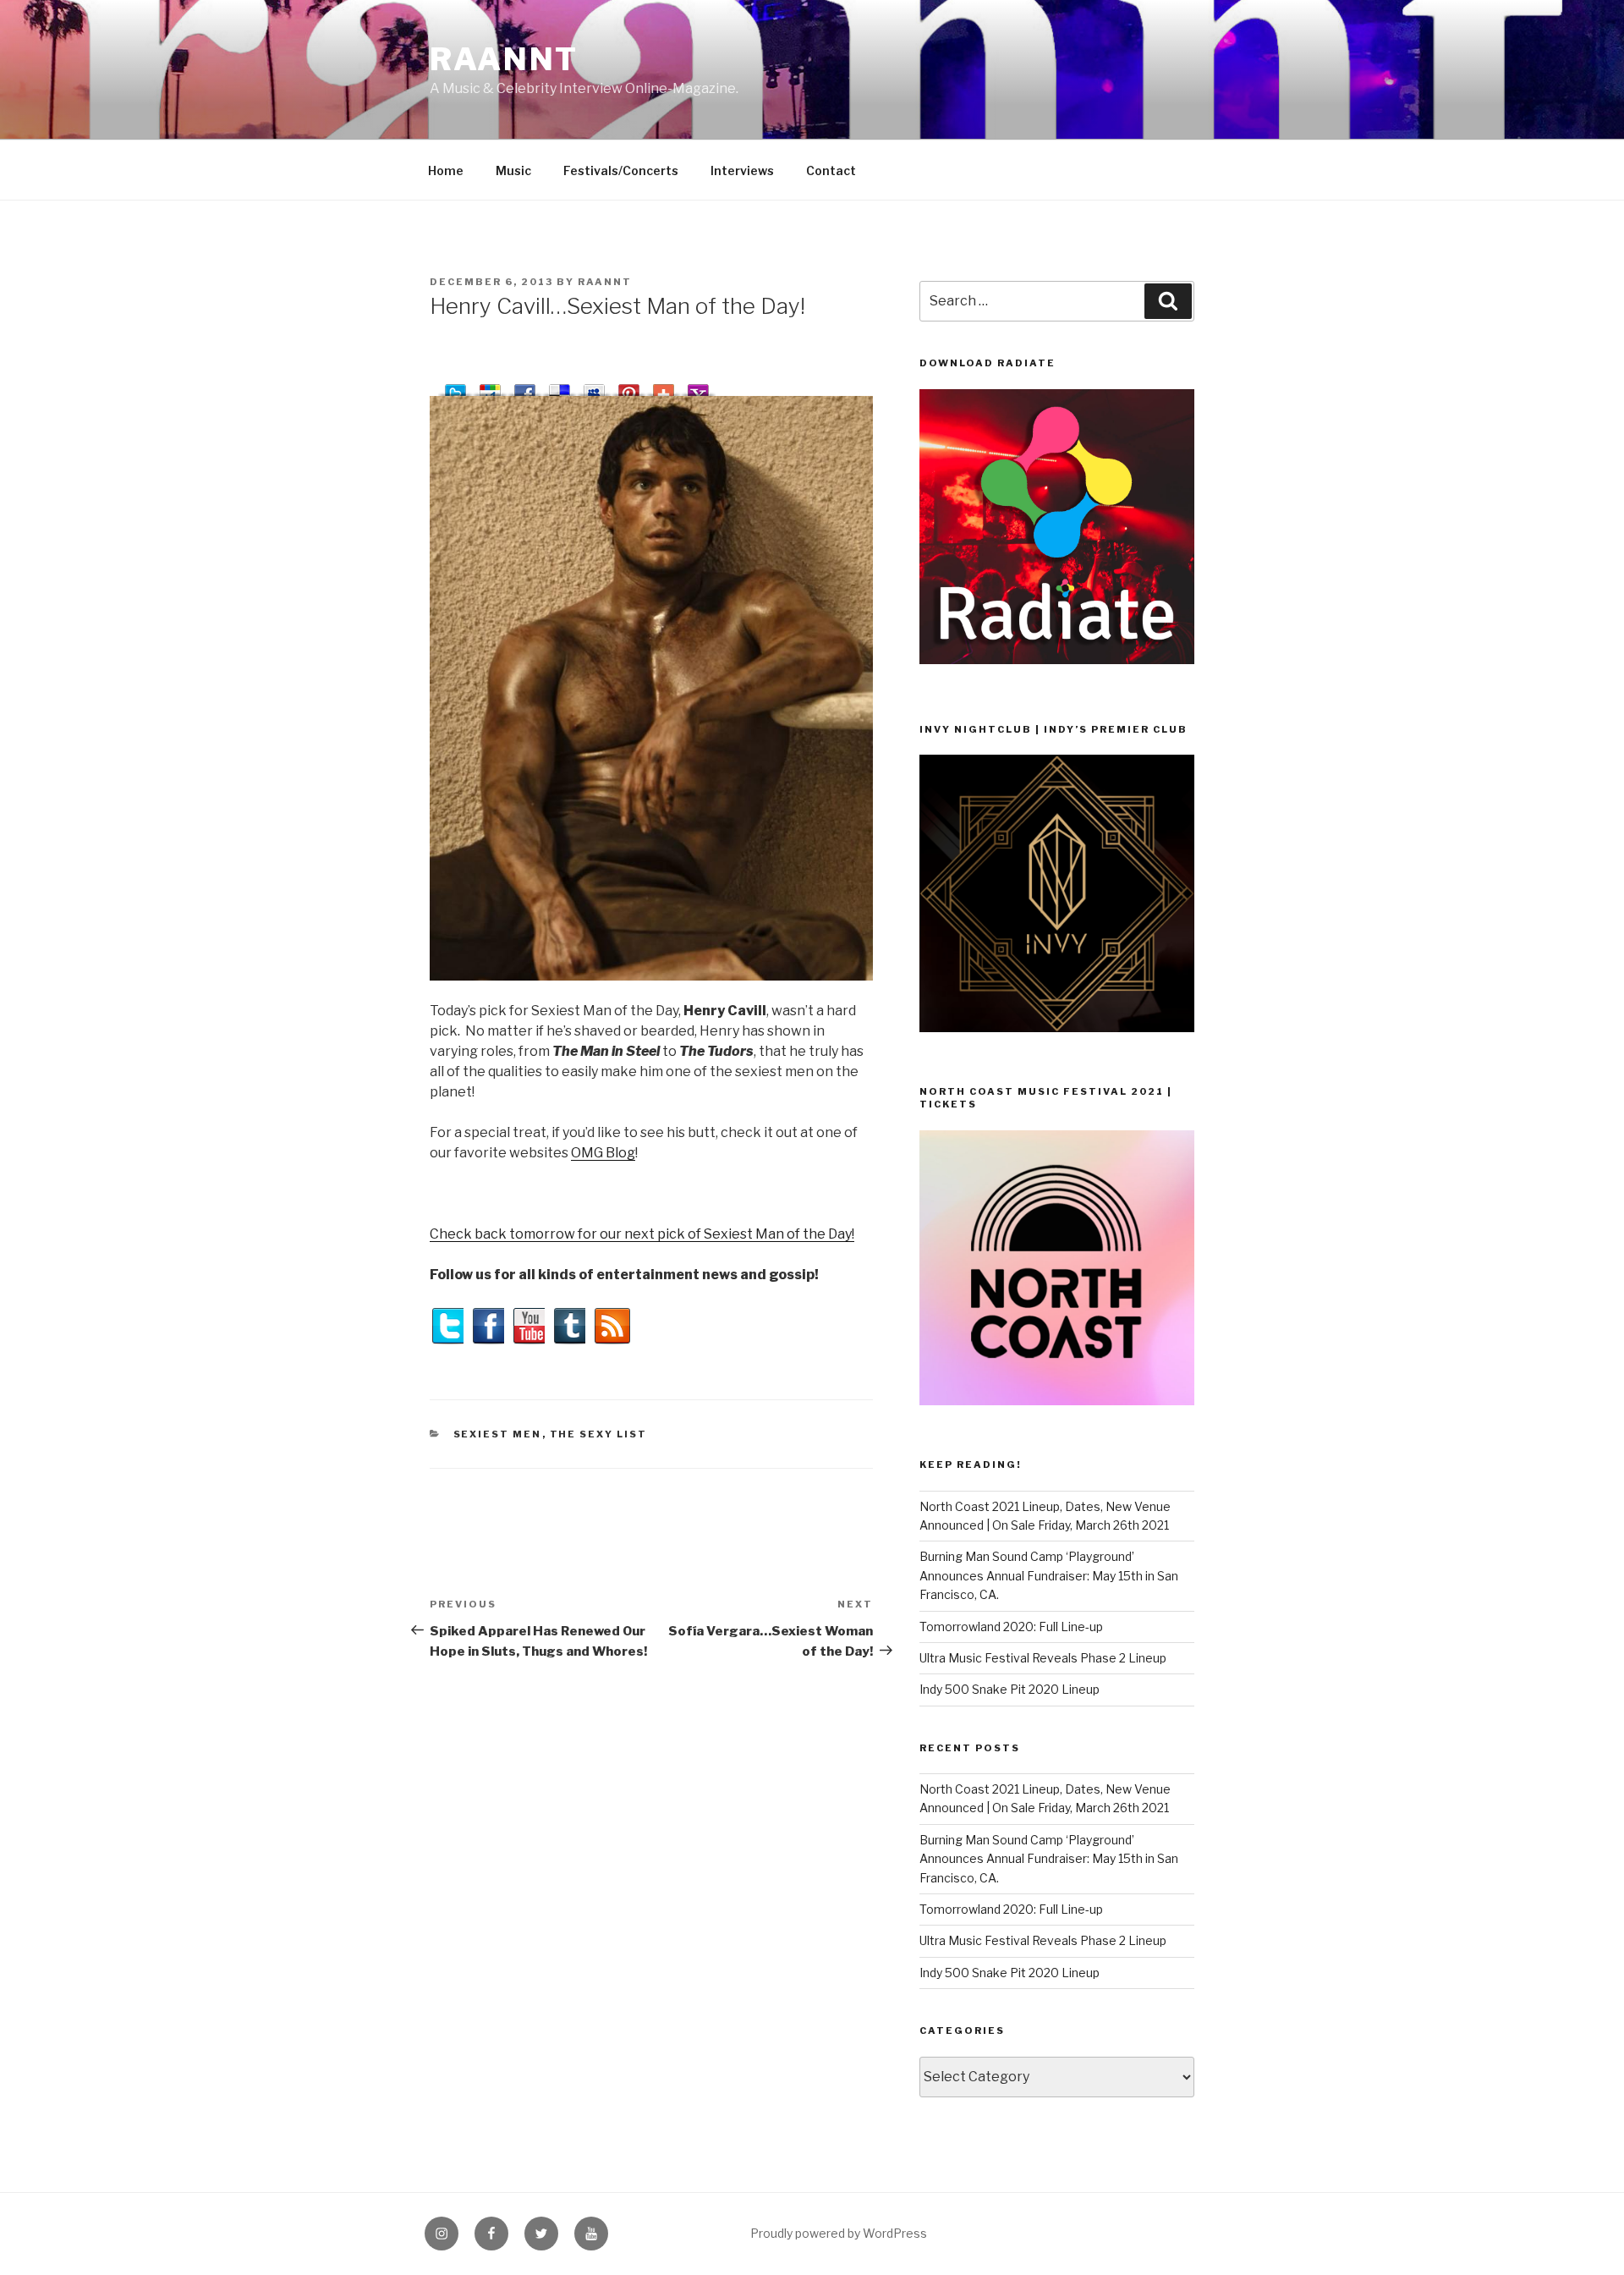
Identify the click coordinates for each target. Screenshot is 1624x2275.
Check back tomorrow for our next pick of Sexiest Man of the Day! (642, 1234)
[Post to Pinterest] (629, 387)
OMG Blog (603, 1153)
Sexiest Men (498, 1434)
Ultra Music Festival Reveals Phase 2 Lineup (1043, 1658)
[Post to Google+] (490, 387)
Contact (831, 170)
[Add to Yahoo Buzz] (698, 387)
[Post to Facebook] (525, 387)
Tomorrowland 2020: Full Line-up (1011, 1627)
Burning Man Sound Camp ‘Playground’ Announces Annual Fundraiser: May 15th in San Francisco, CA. (1049, 1575)
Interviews (742, 170)
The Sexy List (599, 1434)
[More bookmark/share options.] (664, 387)
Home (446, 170)
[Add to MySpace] (594, 387)
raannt (504, 59)
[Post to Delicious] (560, 387)
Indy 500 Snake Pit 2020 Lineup (1010, 1689)
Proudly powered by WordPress (839, 2233)
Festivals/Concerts (621, 170)
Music (513, 170)
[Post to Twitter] (455, 387)
